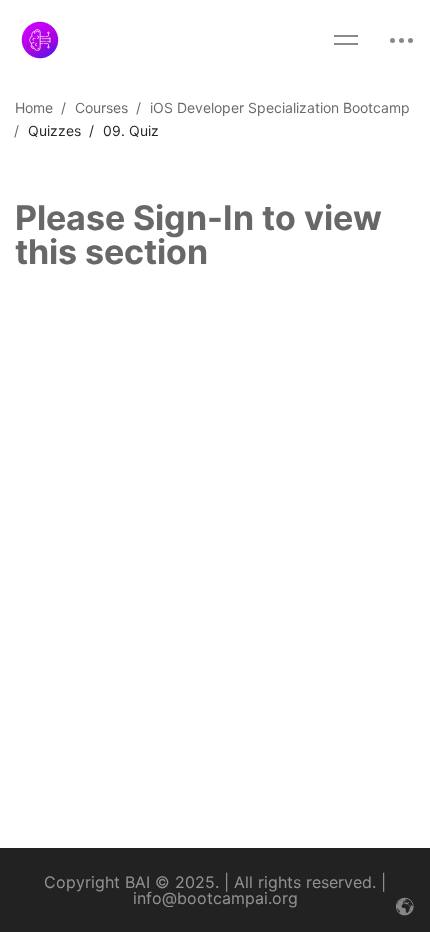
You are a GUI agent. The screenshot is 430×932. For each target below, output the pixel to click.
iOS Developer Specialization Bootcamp (280, 107)
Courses (101, 107)
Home (34, 107)
